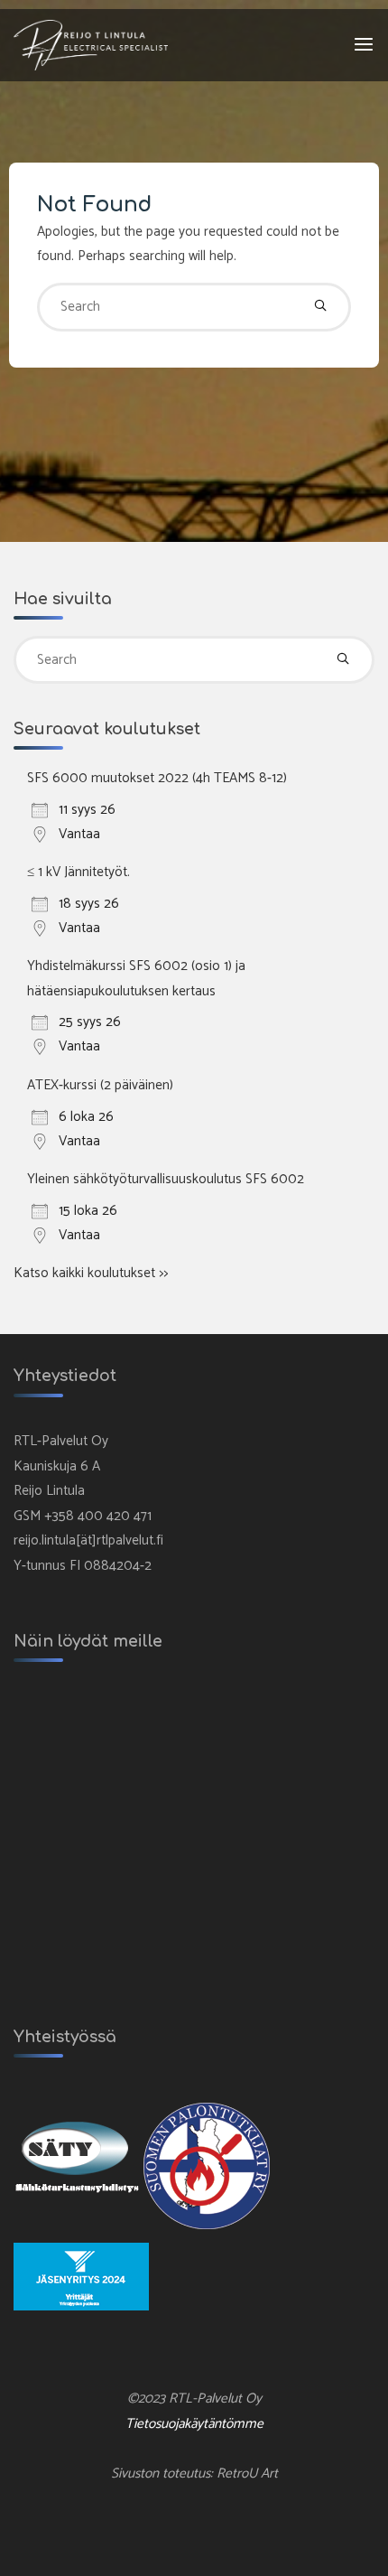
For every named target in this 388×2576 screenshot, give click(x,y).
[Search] (320, 307)
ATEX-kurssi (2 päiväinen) (100, 1085)
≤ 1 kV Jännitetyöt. (79, 872)
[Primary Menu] (364, 45)
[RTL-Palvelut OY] (91, 45)
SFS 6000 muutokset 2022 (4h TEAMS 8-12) (157, 778)
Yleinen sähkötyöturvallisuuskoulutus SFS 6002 (166, 1179)
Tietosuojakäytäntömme (194, 2424)
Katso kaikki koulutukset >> (91, 1273)
